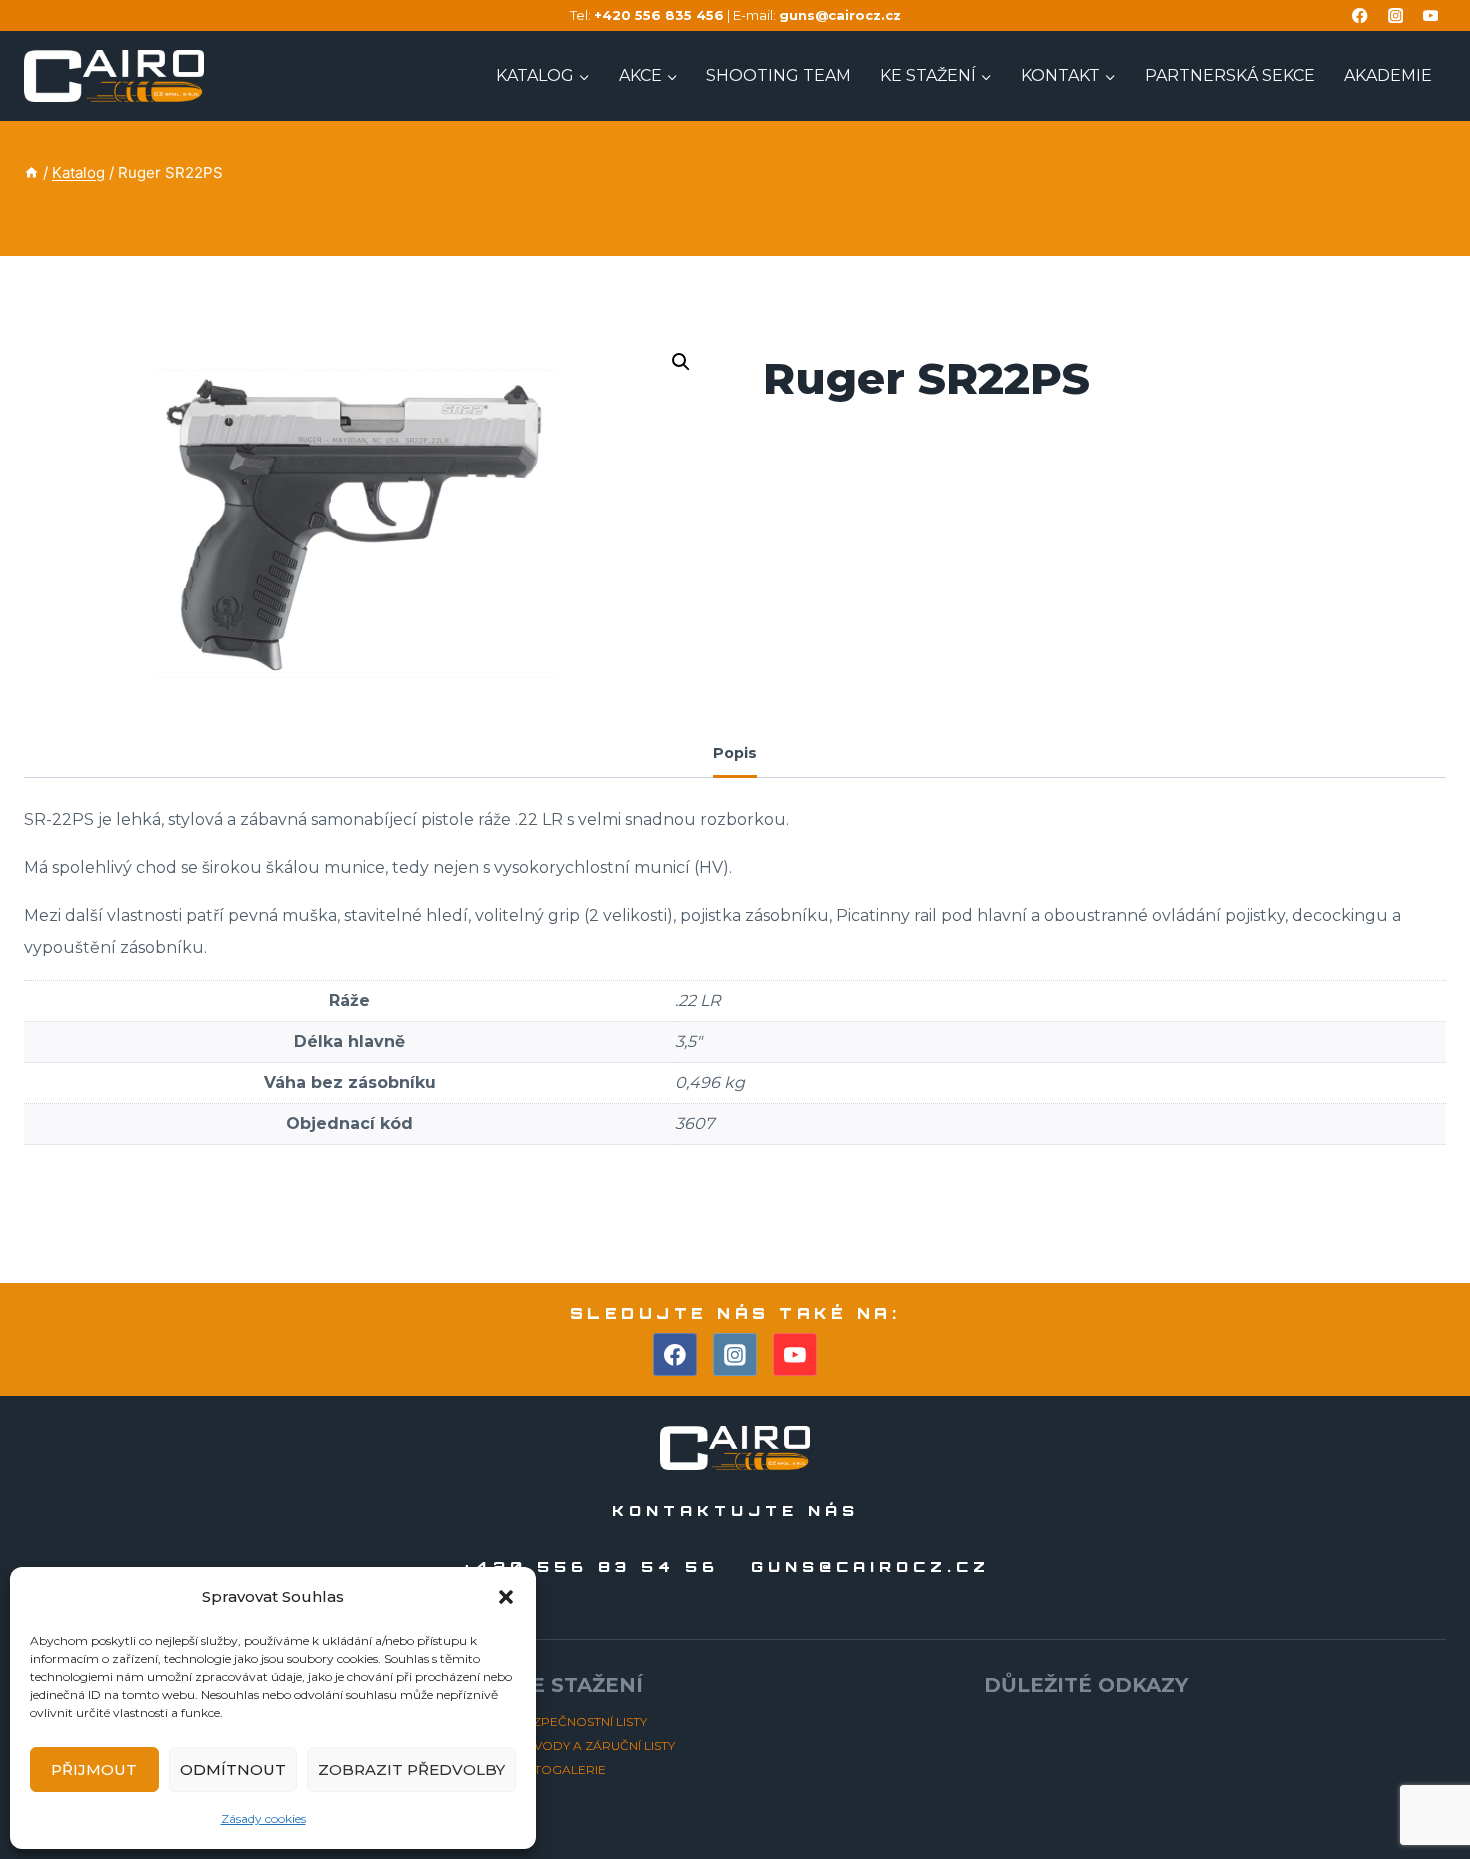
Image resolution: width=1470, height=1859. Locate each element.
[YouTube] (1430, 15)
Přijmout (94, 1769)
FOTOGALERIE (561, 1769)
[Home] (31, 172)
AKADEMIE (1388, 75)
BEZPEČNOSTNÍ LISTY (581, 1721)
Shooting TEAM (778, 75)
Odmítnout (233, 1769)
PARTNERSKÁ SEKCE (1230, 75)
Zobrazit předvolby (411, 1769)
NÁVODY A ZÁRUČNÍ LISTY (595, 1745)
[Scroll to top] (1418, 1787)
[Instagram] (1395, 15)
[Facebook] (1360, 15)
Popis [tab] (735, 753)
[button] (506, 1597)
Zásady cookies (263, 1818)
